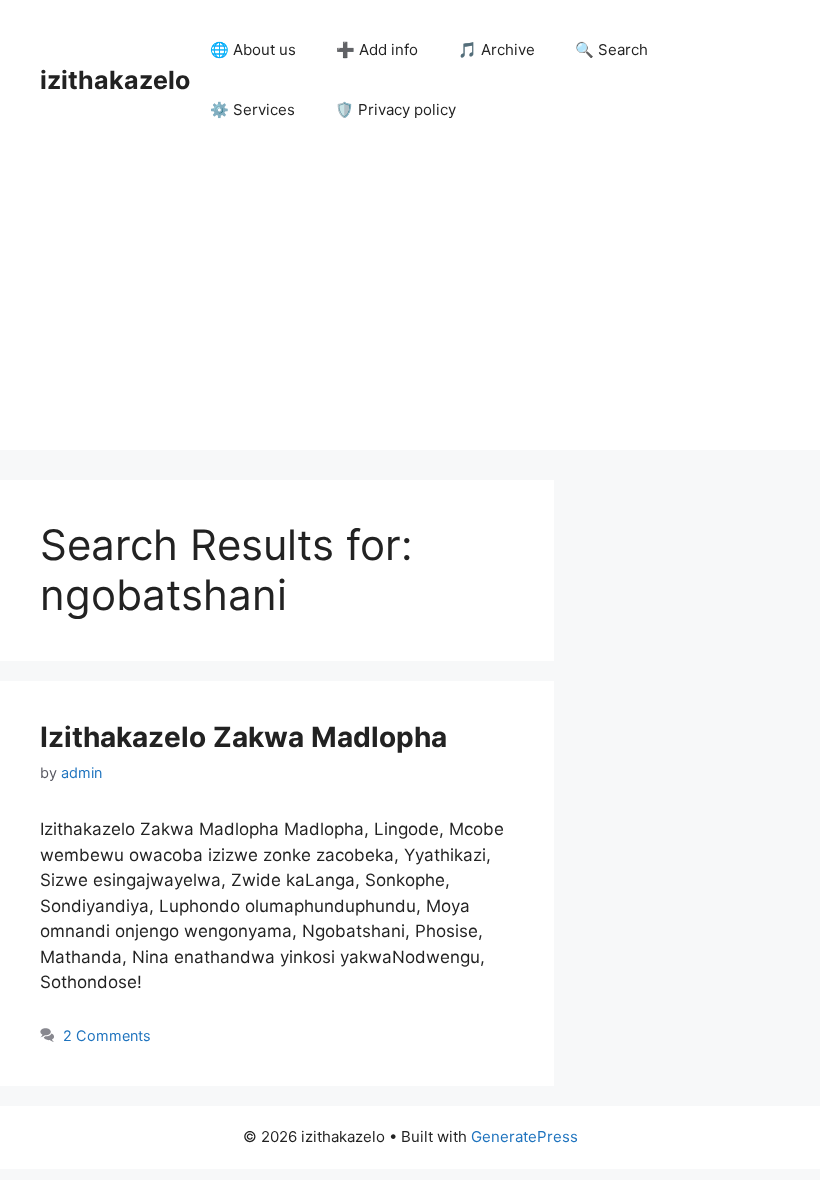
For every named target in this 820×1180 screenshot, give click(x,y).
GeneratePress (524, 1136)
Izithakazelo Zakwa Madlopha (243, 737)
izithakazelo (115, 80)
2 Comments (107, 1035)
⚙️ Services (252, 109)
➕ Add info (377, 49)
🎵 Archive (496, 49)
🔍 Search (611, 49)
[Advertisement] (410, 310)
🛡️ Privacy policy (395, 109)
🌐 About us (253, 49)
